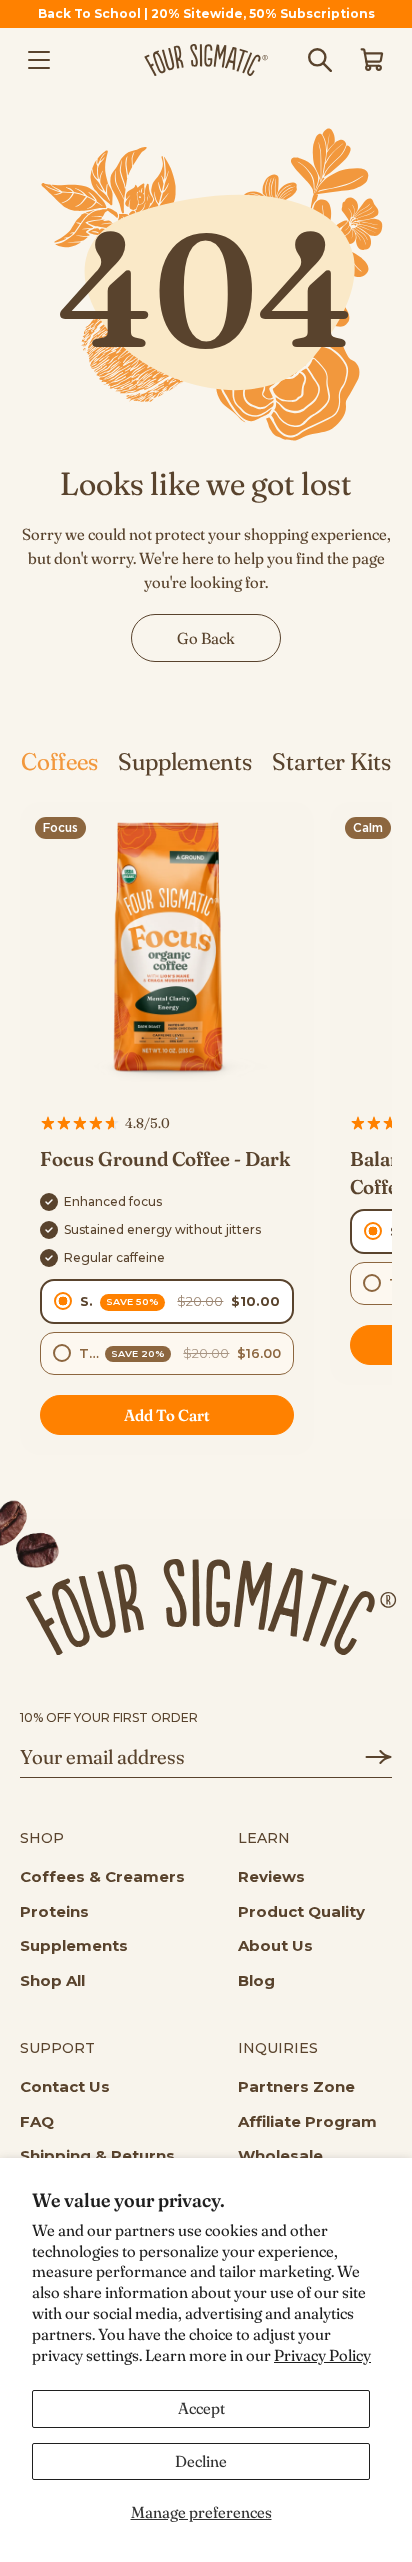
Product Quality (301, 1911)
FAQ (37, 2121)
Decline (201, 2461)
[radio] (167, 1301)
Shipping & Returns (97, 2155)
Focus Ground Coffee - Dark (165, 1158)
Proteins (54, 1911)
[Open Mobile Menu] (39, 60)
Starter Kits (331, 761)
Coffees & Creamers (102, 1876)
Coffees (59, 761)
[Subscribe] (367, 1757)
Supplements (185, 761)
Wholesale (280, 2155)
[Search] (320, 60)
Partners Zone (296, 2086)
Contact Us (65, 2086)
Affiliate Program (307, 2121)
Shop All (52, 1980)
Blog (256, 1980)
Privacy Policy (322, 2355)
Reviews (271, 1876)
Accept (201, 2408)
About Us (275, 1945)
